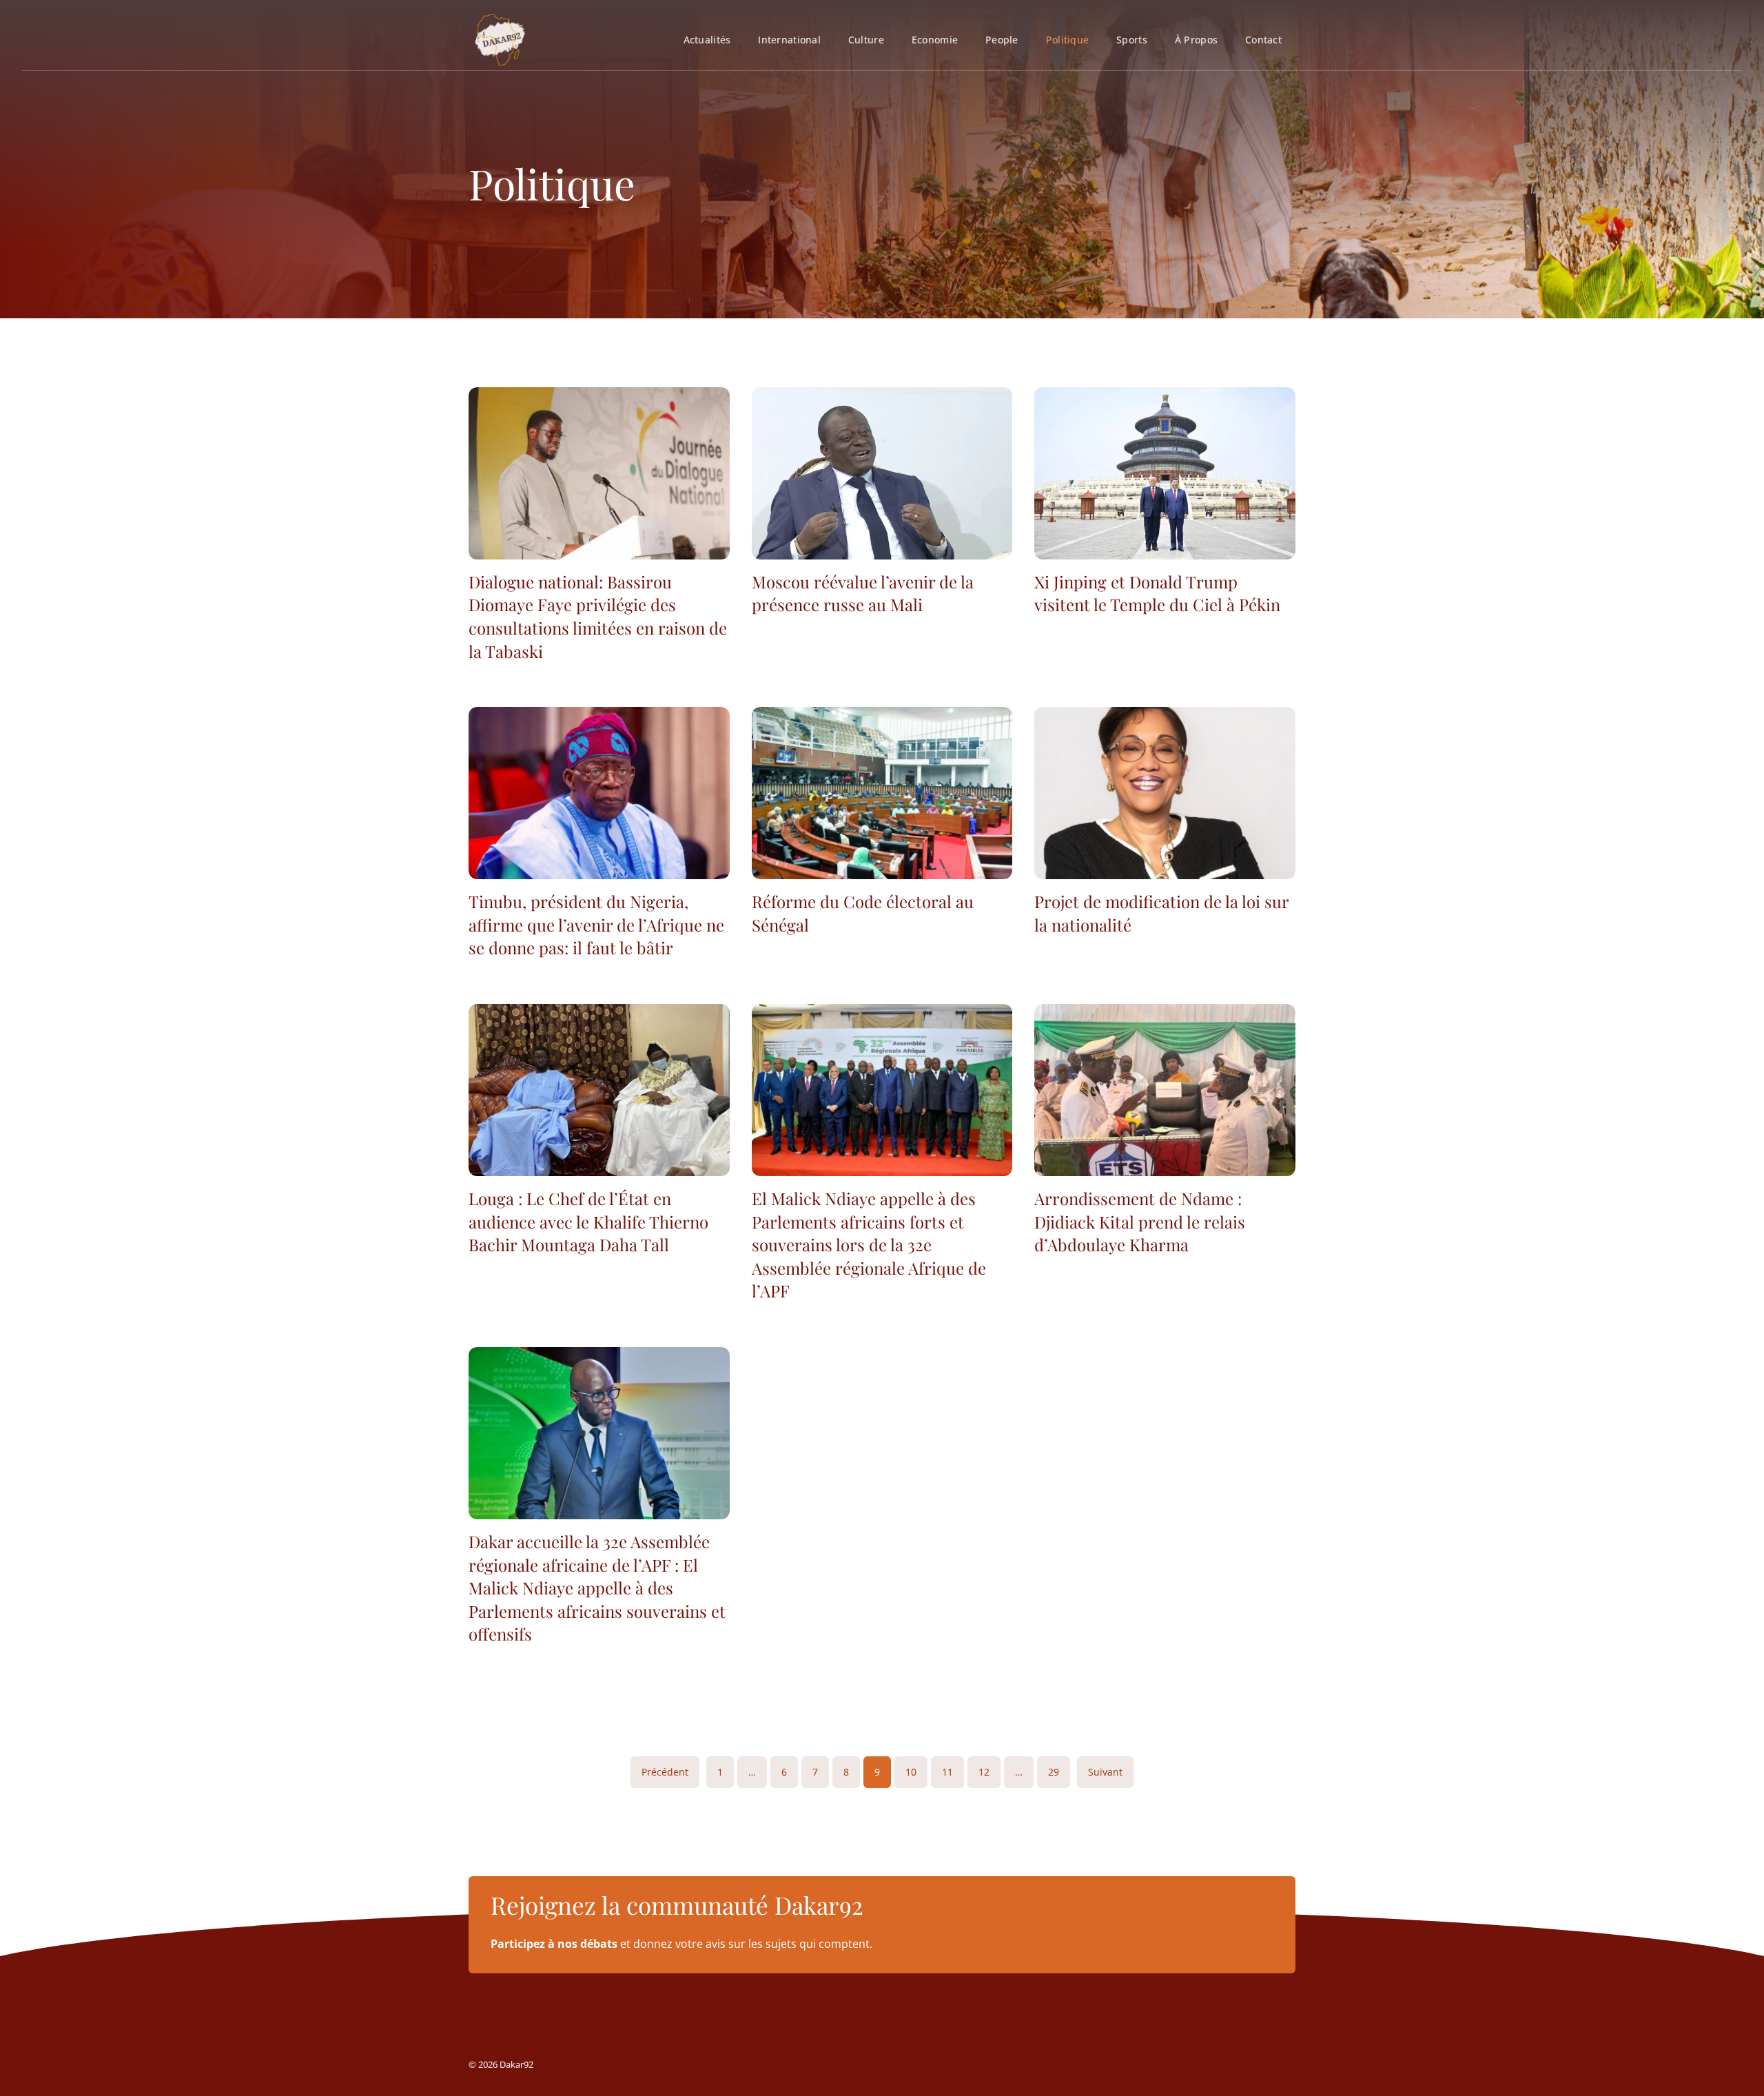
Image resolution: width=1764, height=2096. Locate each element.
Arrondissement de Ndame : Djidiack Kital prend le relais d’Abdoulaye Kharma (1140, 1221)
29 (1054, 1772)
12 (984, 1772)
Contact (1263, 40)
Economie (935, 40)
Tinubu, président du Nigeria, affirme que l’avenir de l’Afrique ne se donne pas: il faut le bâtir (596, 924)
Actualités (707, 40)
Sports (1132, 40)
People (1002, 40)
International (789, 40)
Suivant (1105, 1772)
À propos (1196, 40)
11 (947, 1772)
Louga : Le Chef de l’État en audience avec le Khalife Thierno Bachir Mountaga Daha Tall (588, 1221)
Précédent (665, 1772)
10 (911, 1772)
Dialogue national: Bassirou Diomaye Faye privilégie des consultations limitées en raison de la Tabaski (598, 616)
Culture (866, 40)
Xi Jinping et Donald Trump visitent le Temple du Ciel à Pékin (1157, 593)
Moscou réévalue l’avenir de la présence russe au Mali (863, 593)
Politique (1067, 40)
